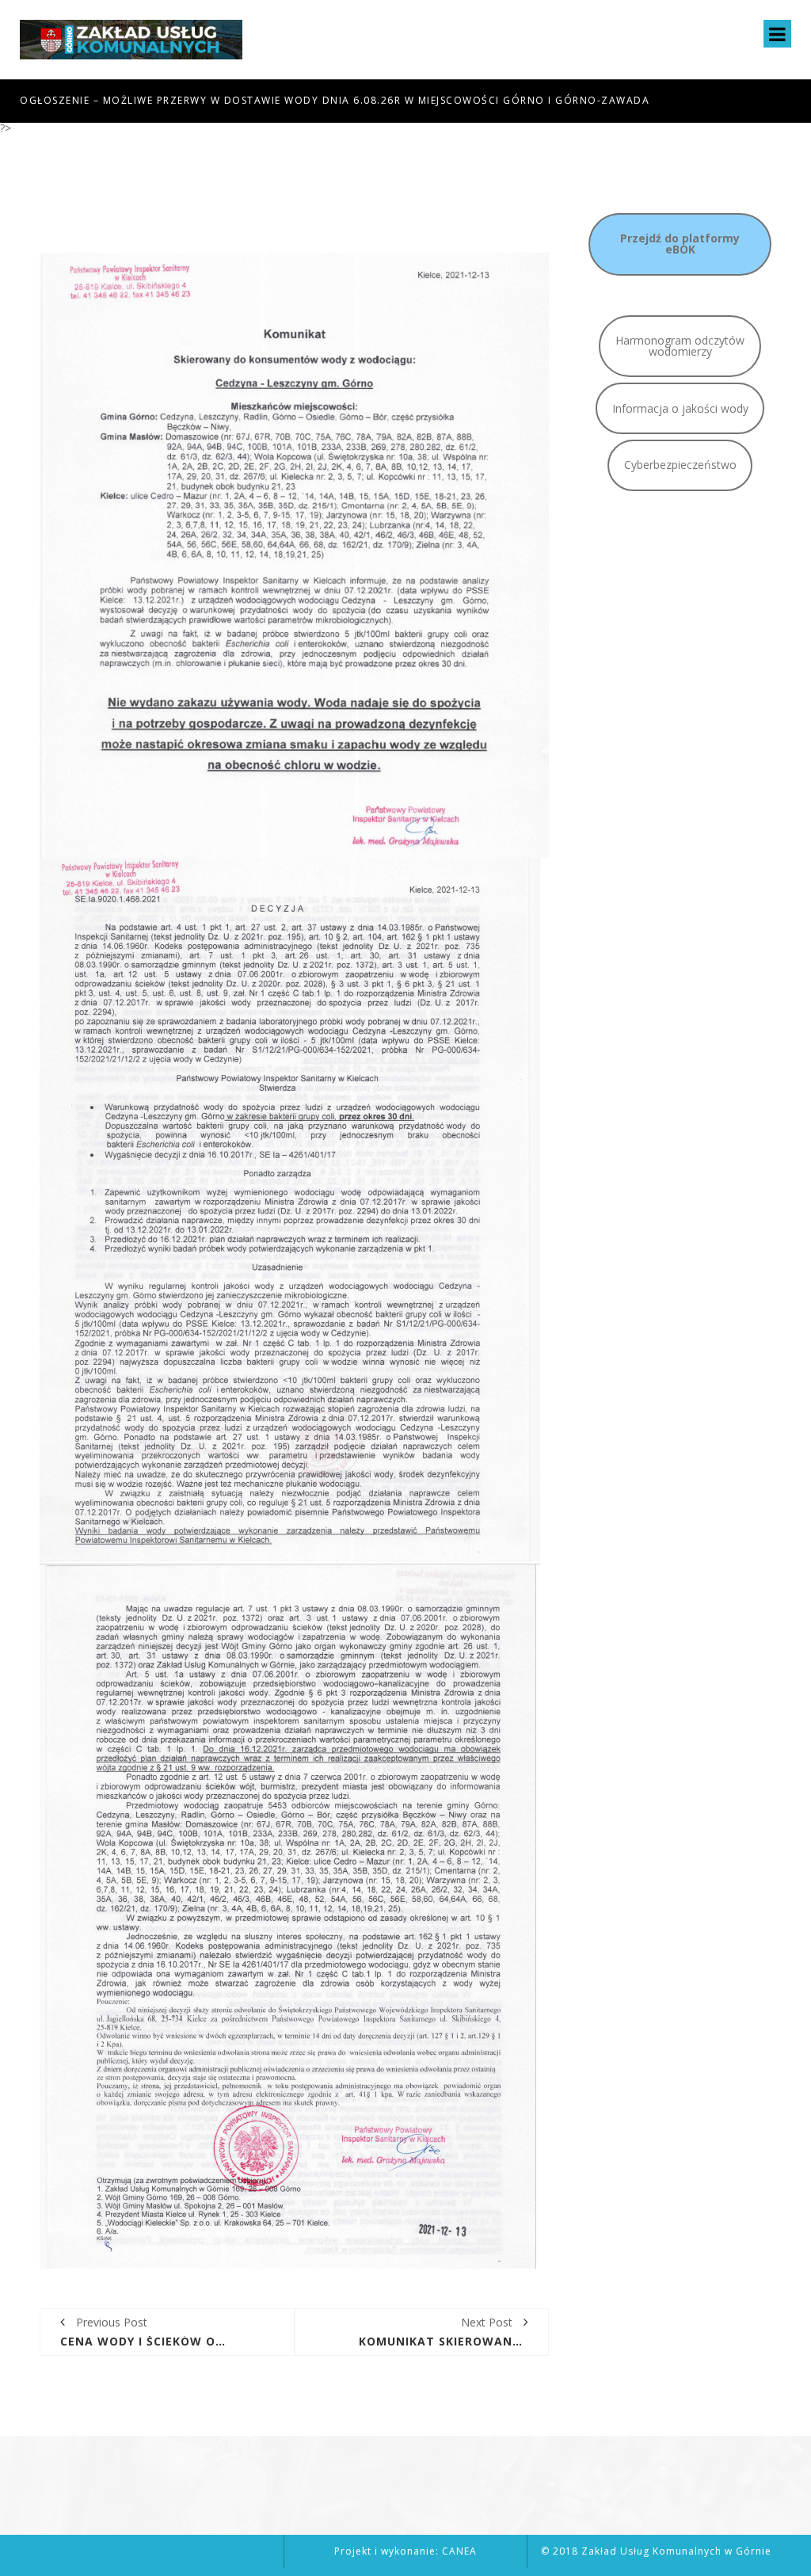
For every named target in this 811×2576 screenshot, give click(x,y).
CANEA (459, 2551)
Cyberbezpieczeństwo (680, 465)
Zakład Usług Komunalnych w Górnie (676, 2551)
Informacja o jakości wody (680, 408)
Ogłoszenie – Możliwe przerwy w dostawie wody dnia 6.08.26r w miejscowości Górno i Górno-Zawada (335, 100)
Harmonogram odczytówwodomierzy (680, 346)
